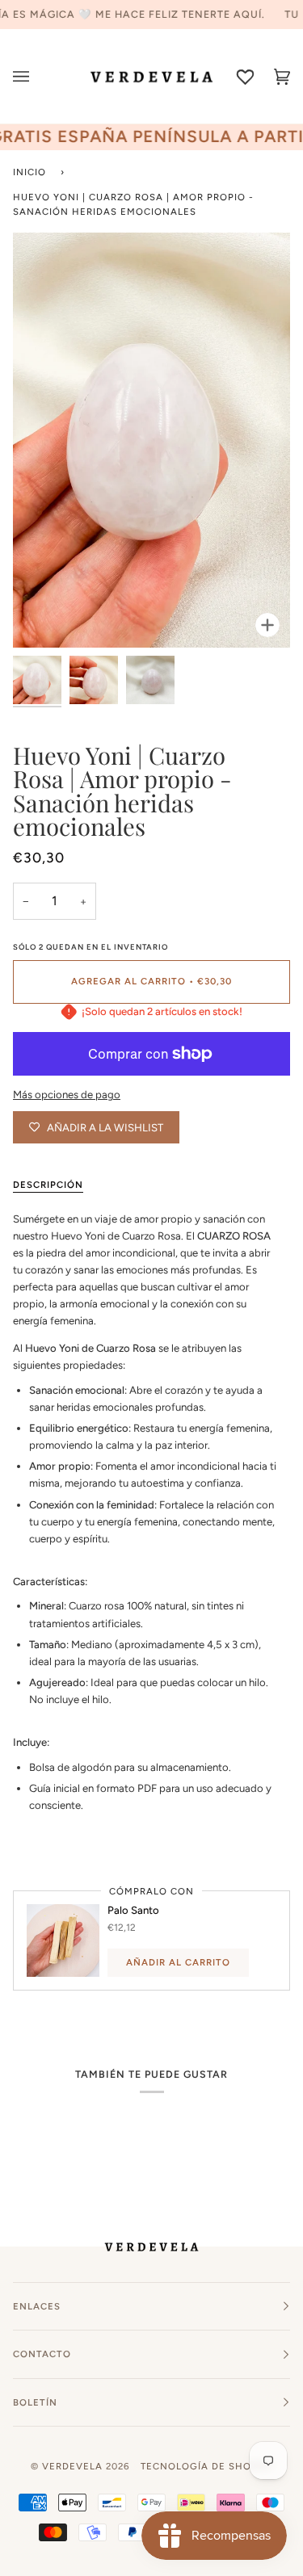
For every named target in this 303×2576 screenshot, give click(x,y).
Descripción (48, 1185)
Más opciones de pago (67, 1095)
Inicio (29, 172)
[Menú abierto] (31, 76)
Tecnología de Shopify (207, 2466)
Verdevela (72, 2466)
